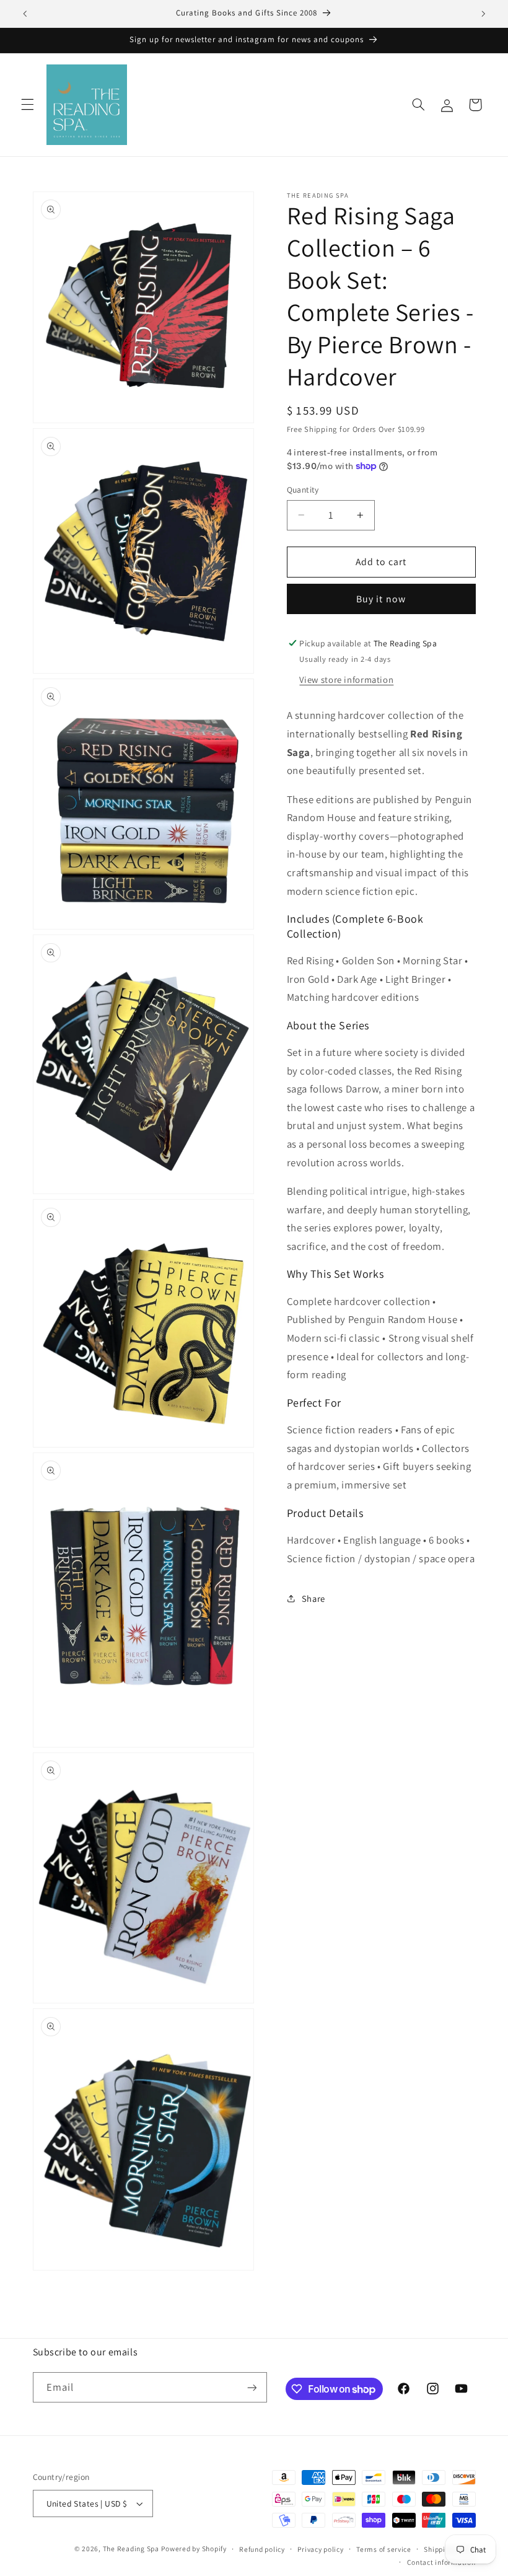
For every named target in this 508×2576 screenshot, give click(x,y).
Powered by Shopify (194, 2548)
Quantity (303, 490)
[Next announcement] (483, 14)
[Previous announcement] (25, 14)
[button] (27, 105)
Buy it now (381, 599)
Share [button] (313, 1598)
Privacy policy (320, 2549)
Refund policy (262, 2549)
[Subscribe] (252, 2387)
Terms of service (384, 2549)
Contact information (441, 2562)
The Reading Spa (131, 2548)
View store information (346, 679)
